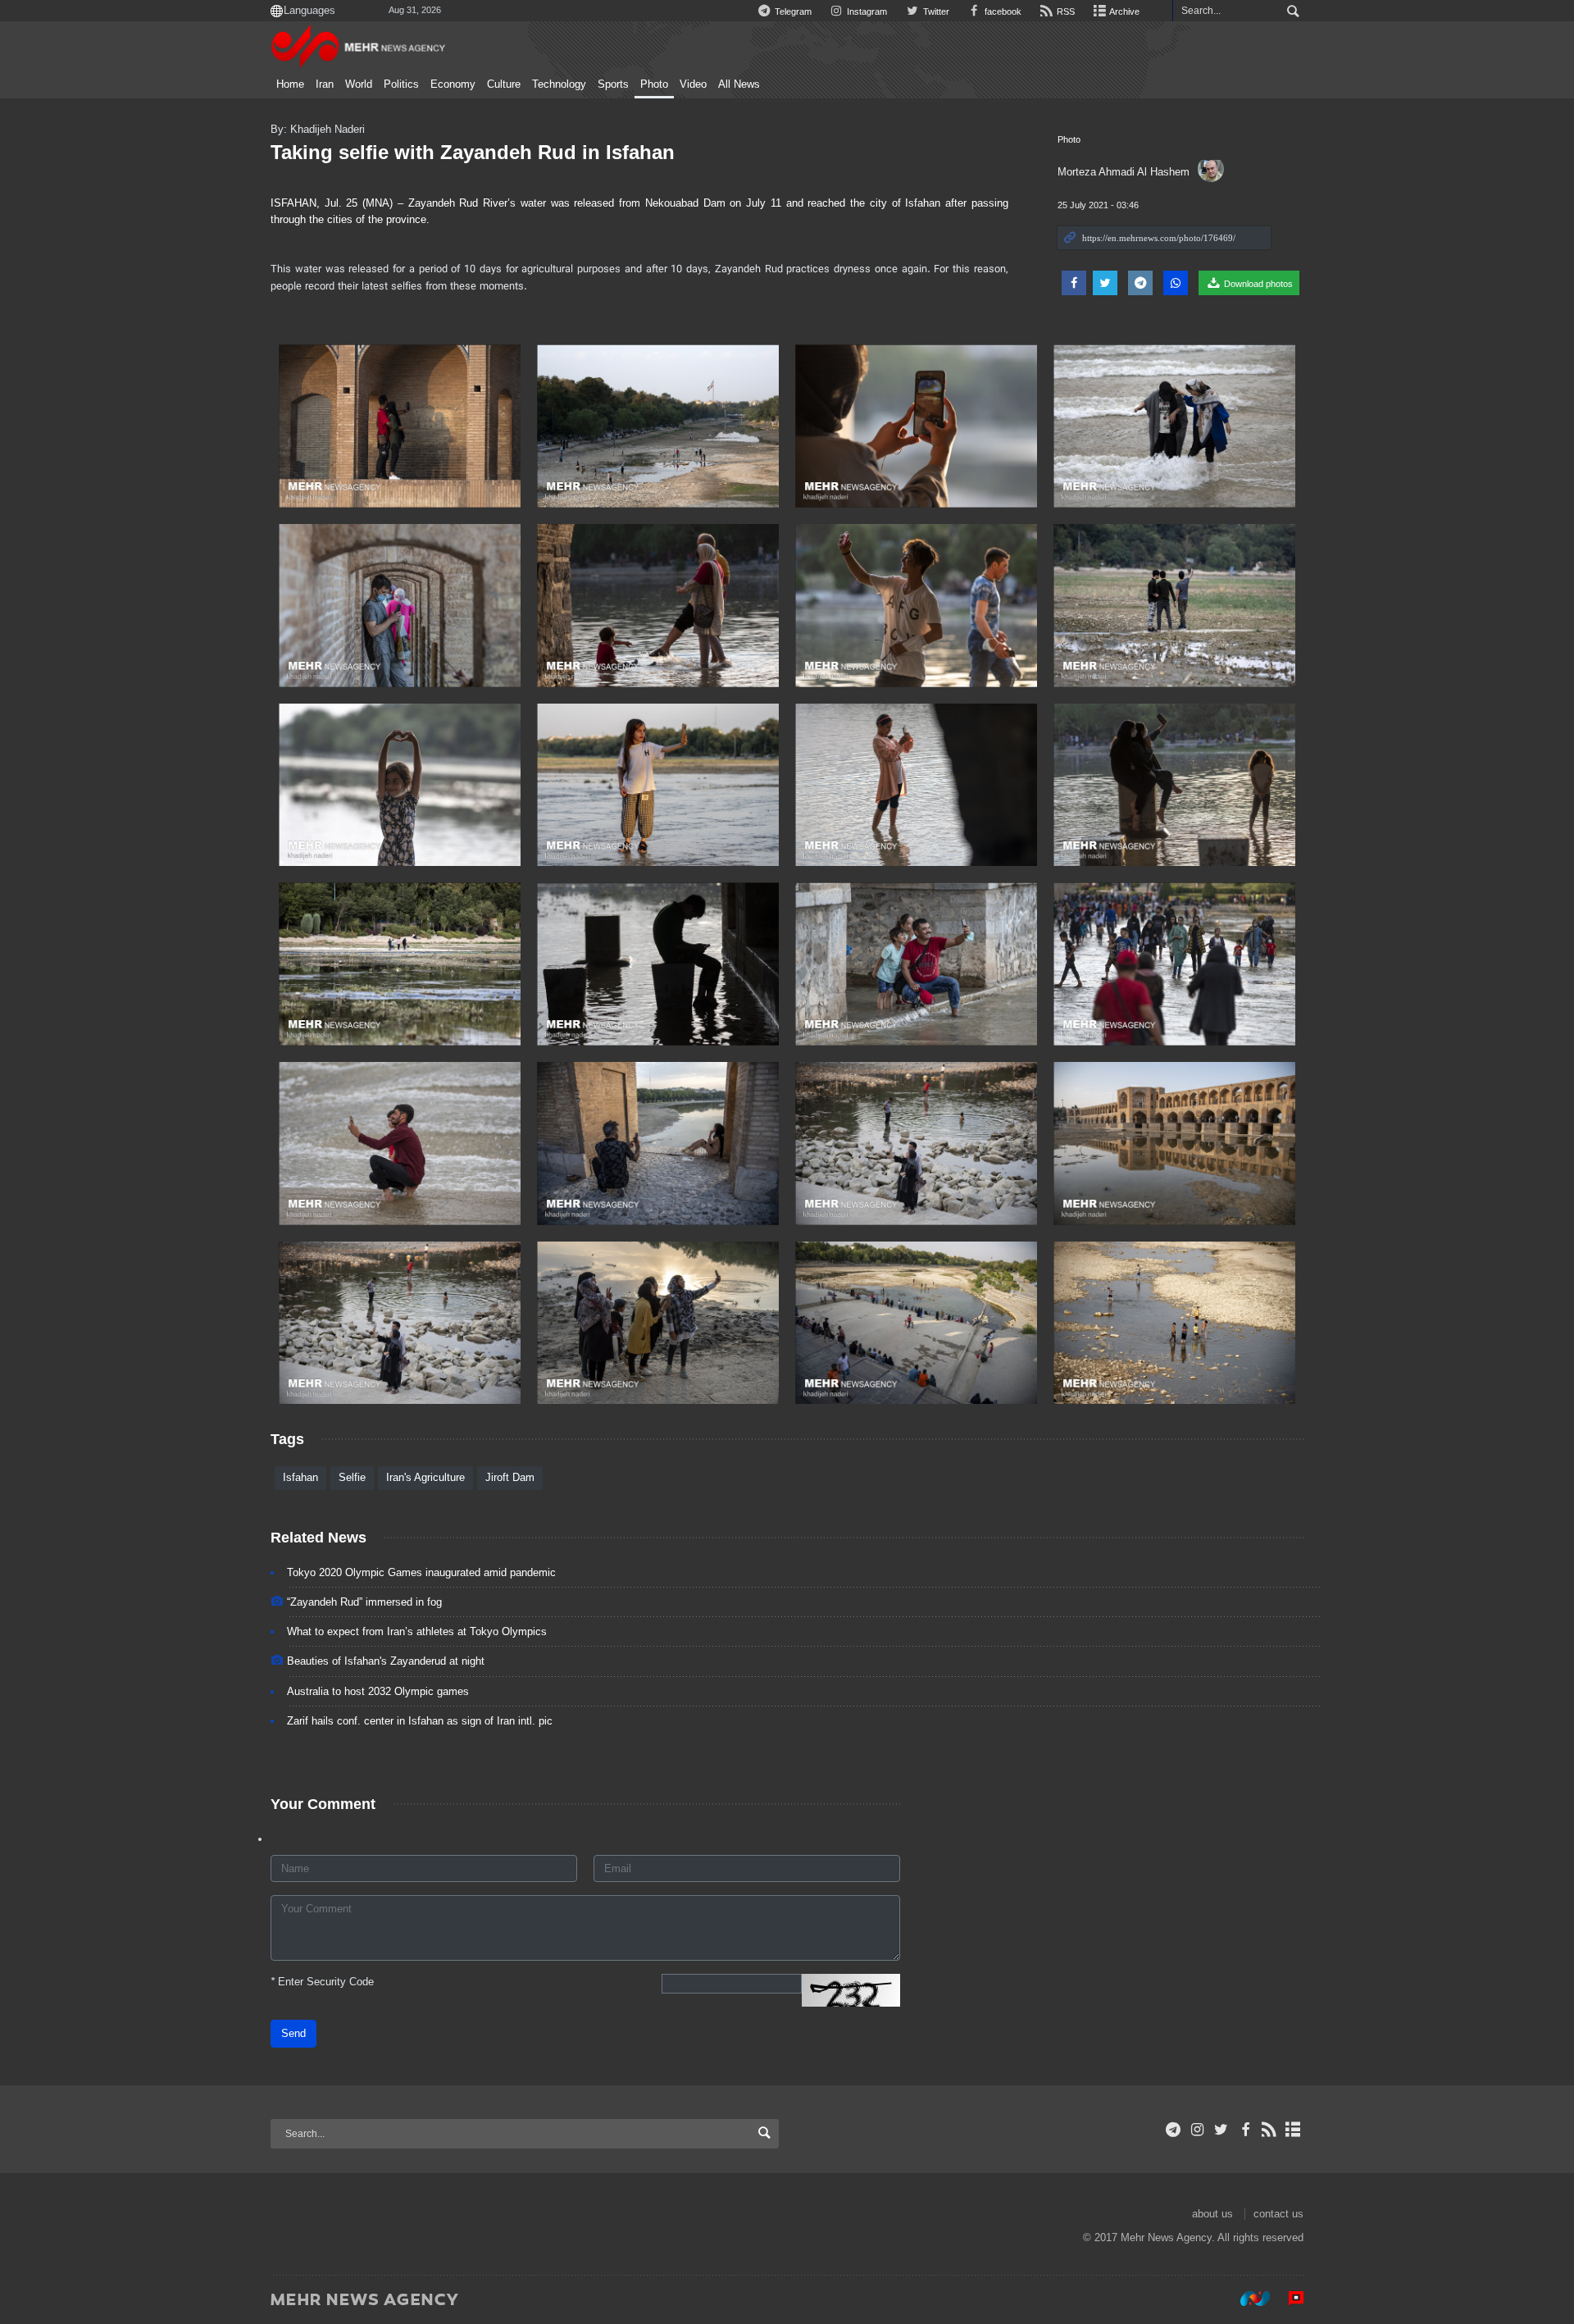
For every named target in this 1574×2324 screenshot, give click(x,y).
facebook (1002, 11)
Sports (613, 84)
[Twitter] (1221, 2130)
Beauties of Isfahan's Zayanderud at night (386, 1661)
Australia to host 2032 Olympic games (378, 1691)
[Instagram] (1197, 2130)
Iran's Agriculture (425, 1477)
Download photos (1257, 284)
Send (293, 2033)
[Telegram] (1174, 2130)
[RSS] (1269, 2130)
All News (739, 84)
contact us (1278, 2214)
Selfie (352, 1477)
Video (693, 84)
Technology (559, 84)
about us (1212, 2214)
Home (290, 84)
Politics (401, 84)
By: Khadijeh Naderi (318, 129)
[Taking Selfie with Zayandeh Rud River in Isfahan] (400, 426)
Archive (1124, 11)
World (359, 84)
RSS (1064, 11)
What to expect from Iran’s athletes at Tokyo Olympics (417, 1631)
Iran (325, 84)
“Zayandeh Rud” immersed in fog (364, 1602)
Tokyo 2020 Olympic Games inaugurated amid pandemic (421, 1572)
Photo (654, 84)
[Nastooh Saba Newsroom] (1247, 2299)
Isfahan (300, 1477)
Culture (504, 84)
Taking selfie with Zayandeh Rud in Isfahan (473, 152)
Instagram (866, 11)
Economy (453, 84)
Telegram (792, 11)
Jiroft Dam (510, 1477)
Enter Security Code (322, 1982)
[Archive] (1293, 2130)
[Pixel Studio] (1288, 2299)
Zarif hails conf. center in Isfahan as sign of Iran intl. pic (420, 1721)
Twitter (935, 11)
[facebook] (1245, 2130)
